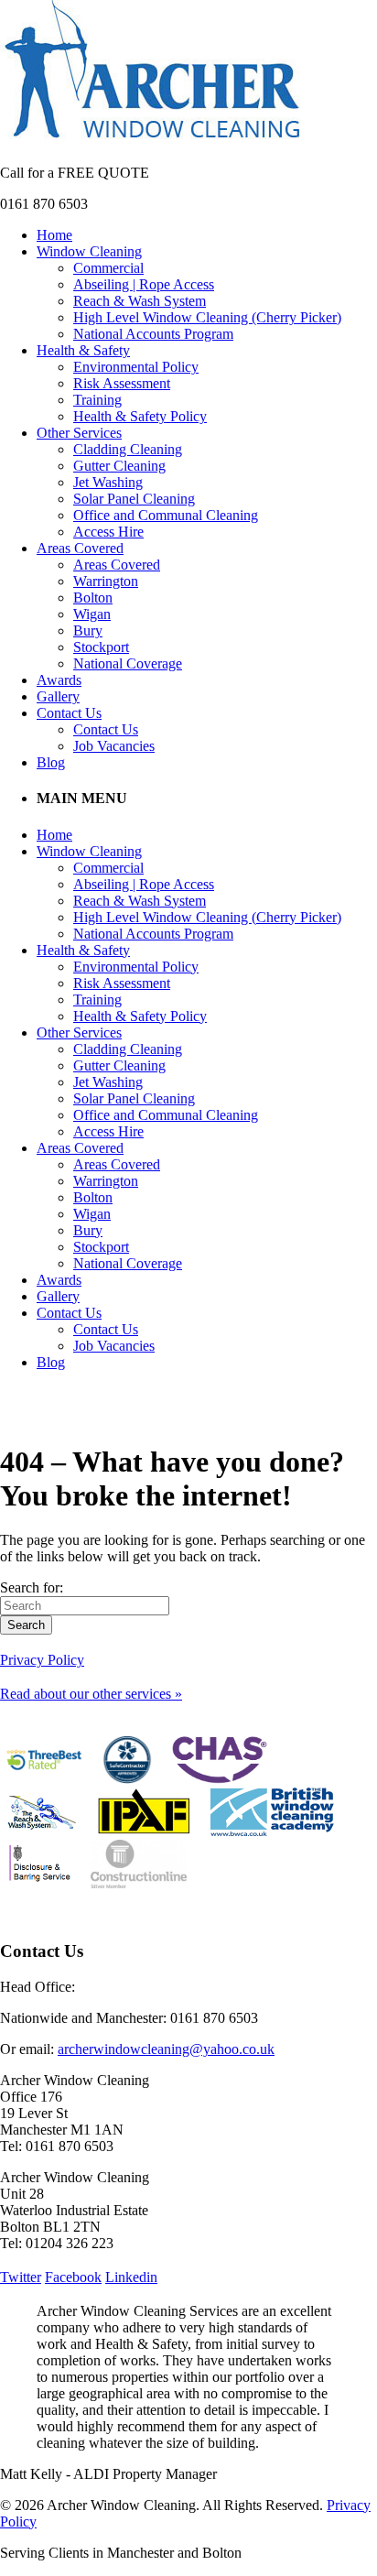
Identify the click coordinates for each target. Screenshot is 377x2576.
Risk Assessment (122, 383)
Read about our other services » (91, 1694)
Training (97, 400)
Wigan (92, 614)
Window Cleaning (89, 251)
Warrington (106, 581)
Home (54, 235)
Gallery (58, 696)
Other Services (79, 433)
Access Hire (108, 532)
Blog (51, 762)
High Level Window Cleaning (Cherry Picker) (207, 317)
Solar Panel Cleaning (134, 499)
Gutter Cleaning (119, 466)
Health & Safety (83, 350)
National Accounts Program (153, 334)
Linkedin (131, 2277)
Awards (59, 680)
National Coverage (128, 663)
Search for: (32, 1587)
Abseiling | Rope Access (144, 284)
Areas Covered (80, 548)
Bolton (93, 598)
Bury (88, 630)
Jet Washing (108, 482)
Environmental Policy (136, 367)
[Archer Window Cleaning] (152, 141)
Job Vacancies (114, 746)
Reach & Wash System (140, 301)
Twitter (21, 2277)
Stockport (101, 647)
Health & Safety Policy (140, 416)
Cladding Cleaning (128, 449)
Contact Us (69, 713)
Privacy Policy (42, 1660)
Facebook (73, 2277)
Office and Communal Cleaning (166, 515)
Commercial (108, 268)
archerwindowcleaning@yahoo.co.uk (166, 2049)
